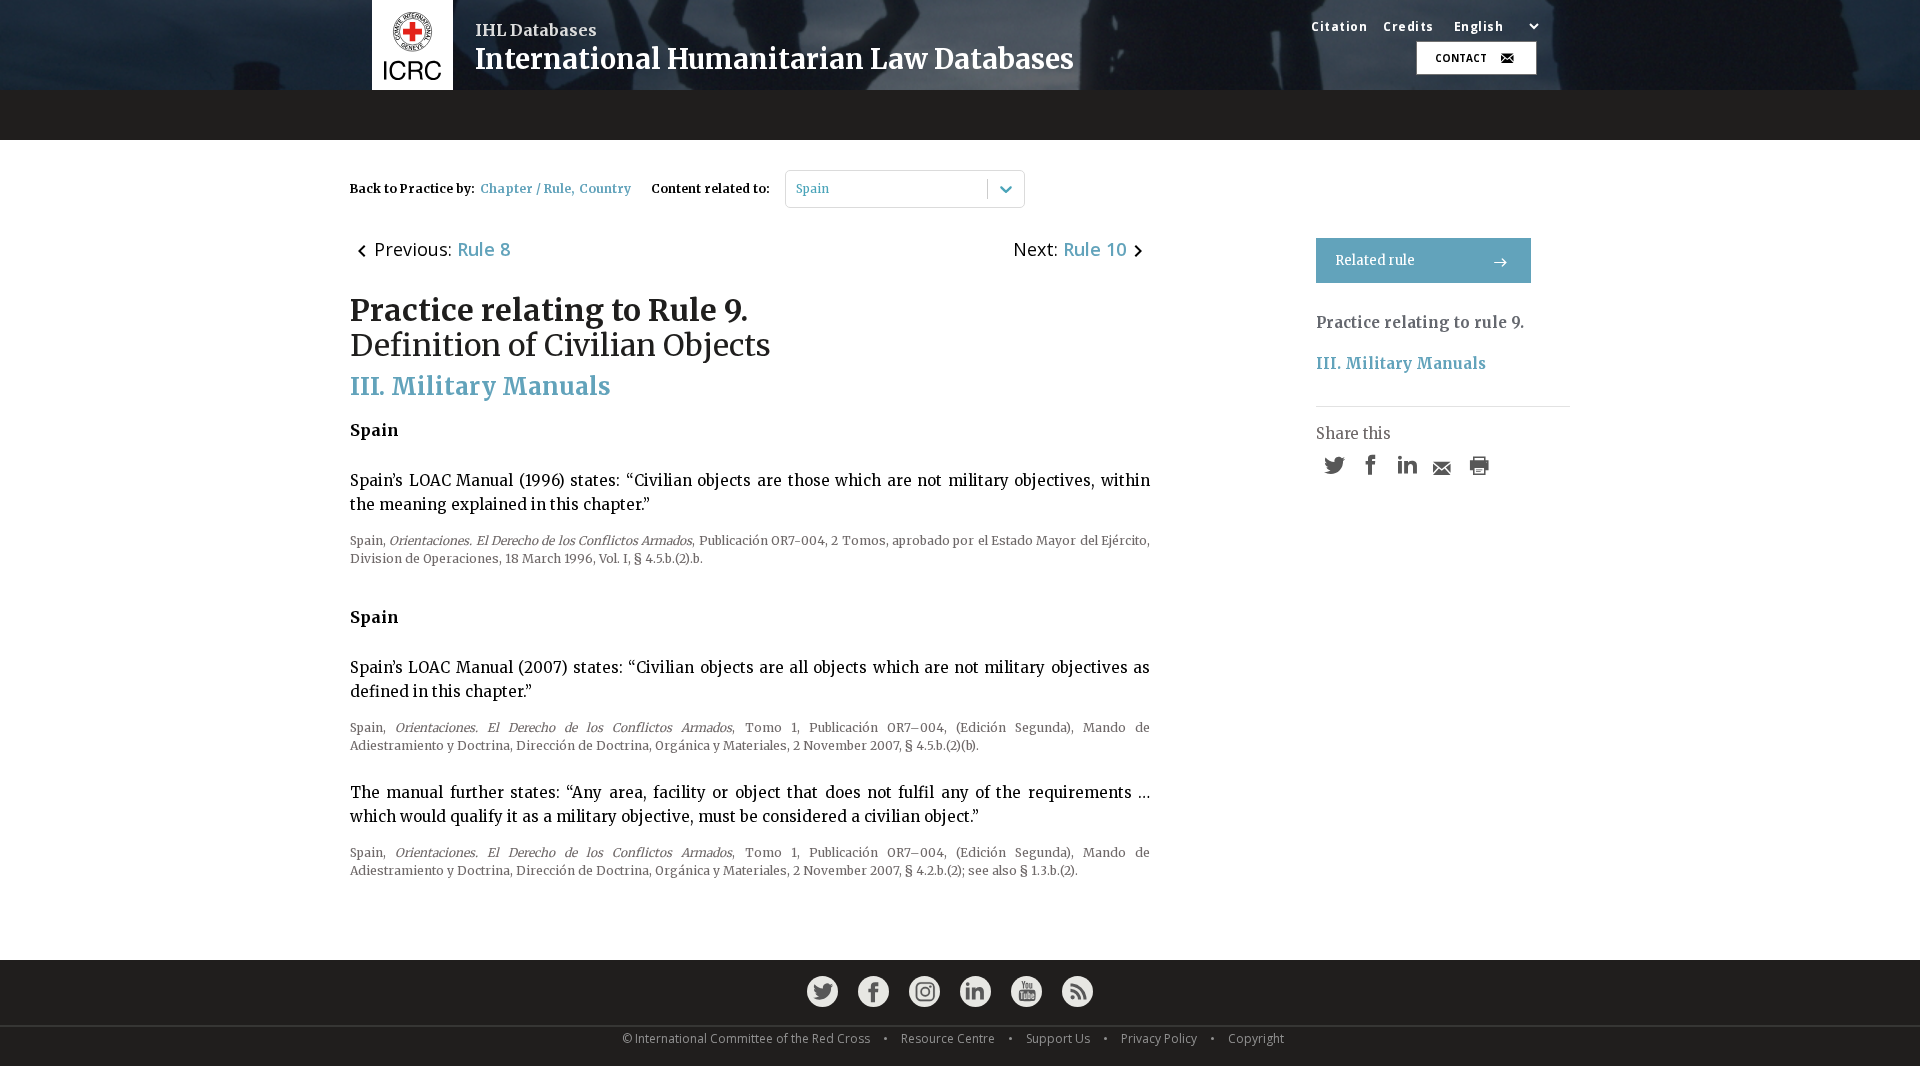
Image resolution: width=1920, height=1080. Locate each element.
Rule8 (483, 249)
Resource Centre (948, 1038)
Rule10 (1094, 249)
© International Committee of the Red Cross (746, 1038)
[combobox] (797, 189)
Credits (1408, 27)
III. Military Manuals (1401, 363)
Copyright (1256, 1038)
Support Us (1058, 1038)
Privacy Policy (1159, 1038)
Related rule (1375, 260)
